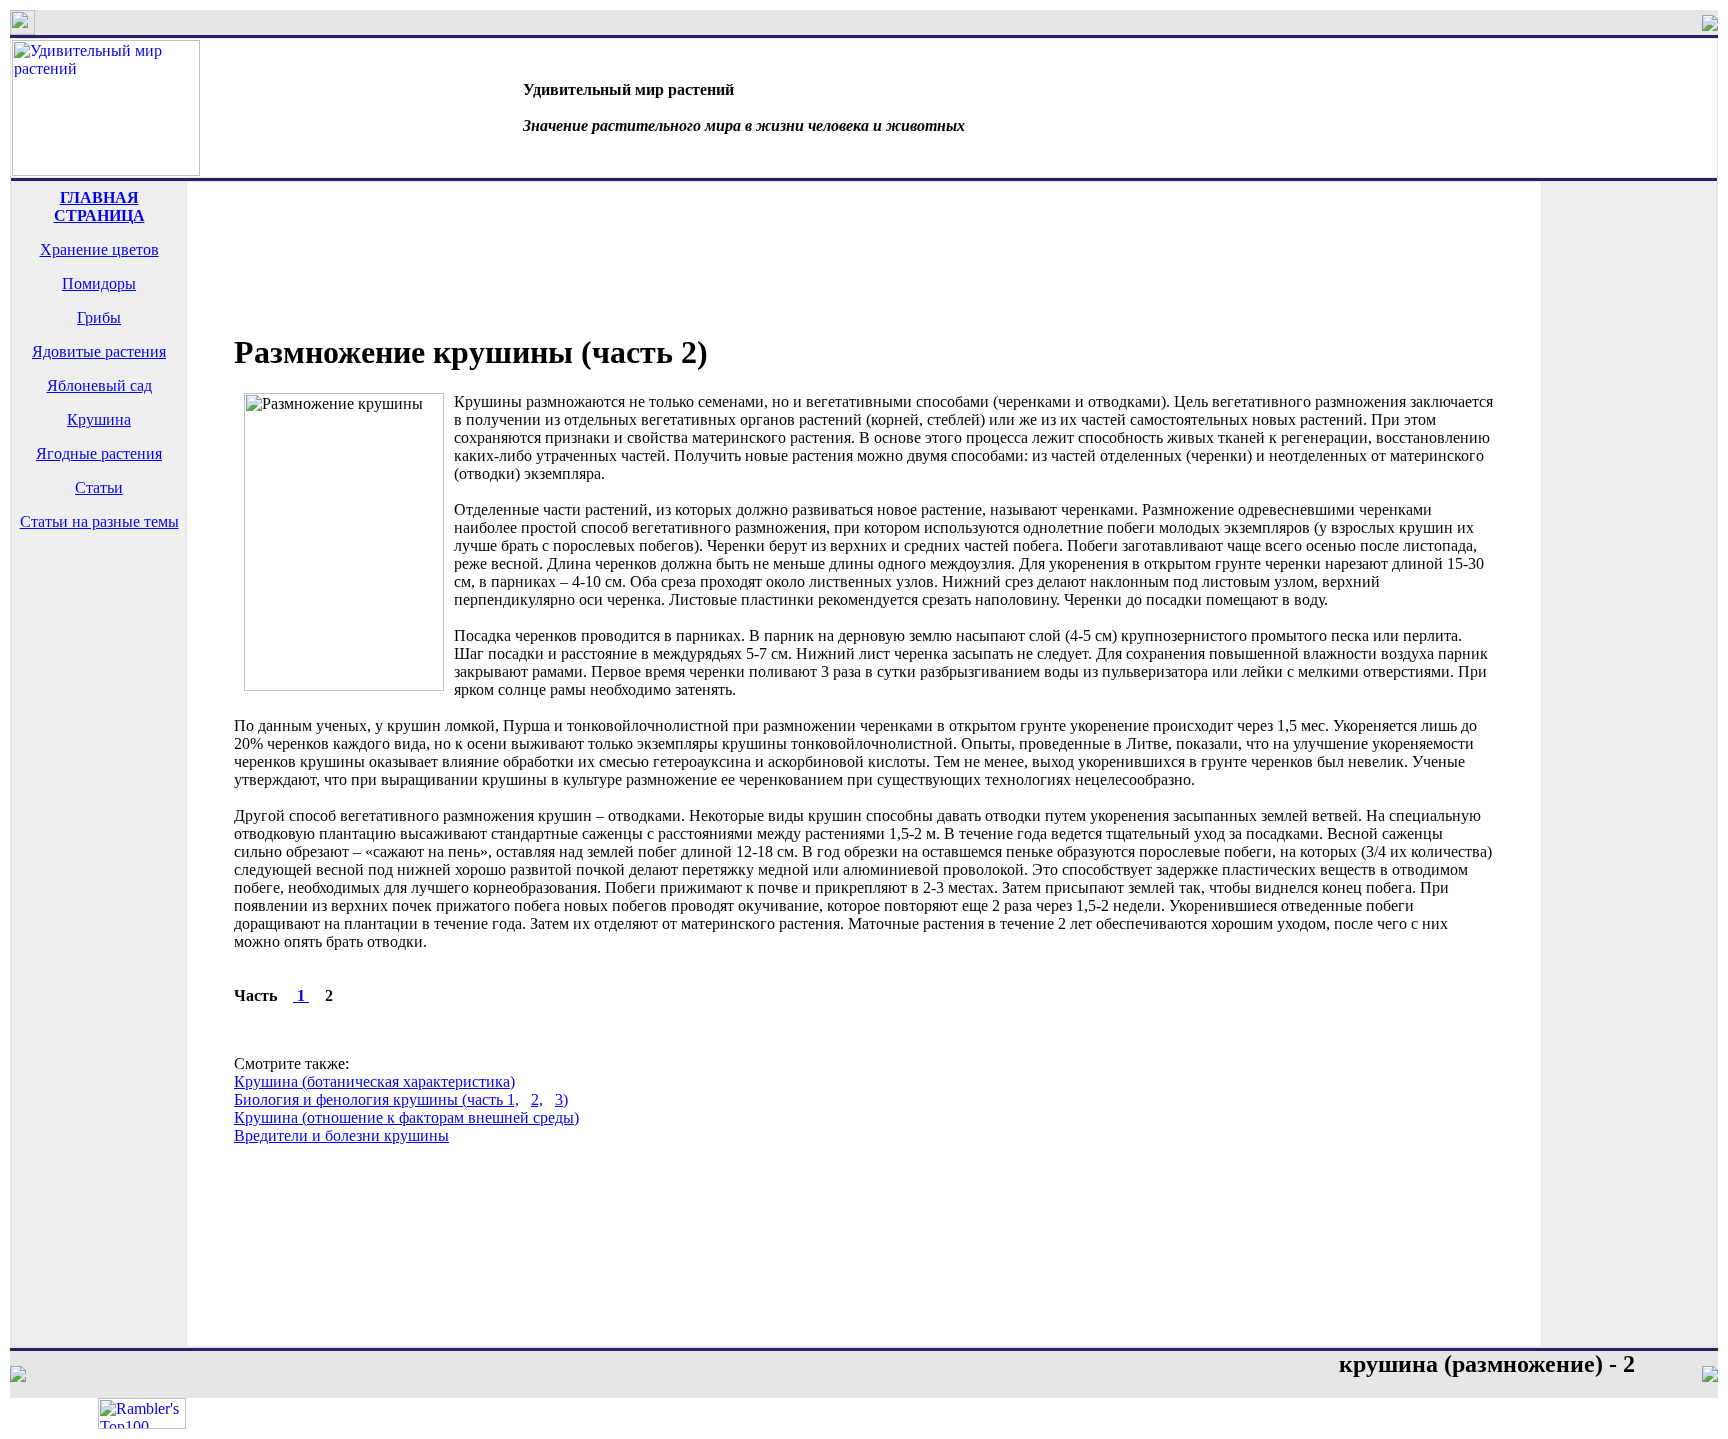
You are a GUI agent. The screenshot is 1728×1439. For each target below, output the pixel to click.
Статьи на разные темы (99, 521)
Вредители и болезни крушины (341, 1135)
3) (561, 1099)
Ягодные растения (99, 453)
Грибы (99, 317)
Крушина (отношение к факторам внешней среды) (406, 1117)
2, (537, 1099)
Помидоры (99, 283)
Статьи (99, 487)
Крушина (99, 419)
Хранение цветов (99, 249)
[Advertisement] (99, 626)
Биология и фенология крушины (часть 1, (376, 1099)
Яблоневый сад (99, 385)
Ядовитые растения (99, 351)
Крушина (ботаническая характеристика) (374, 1081)
